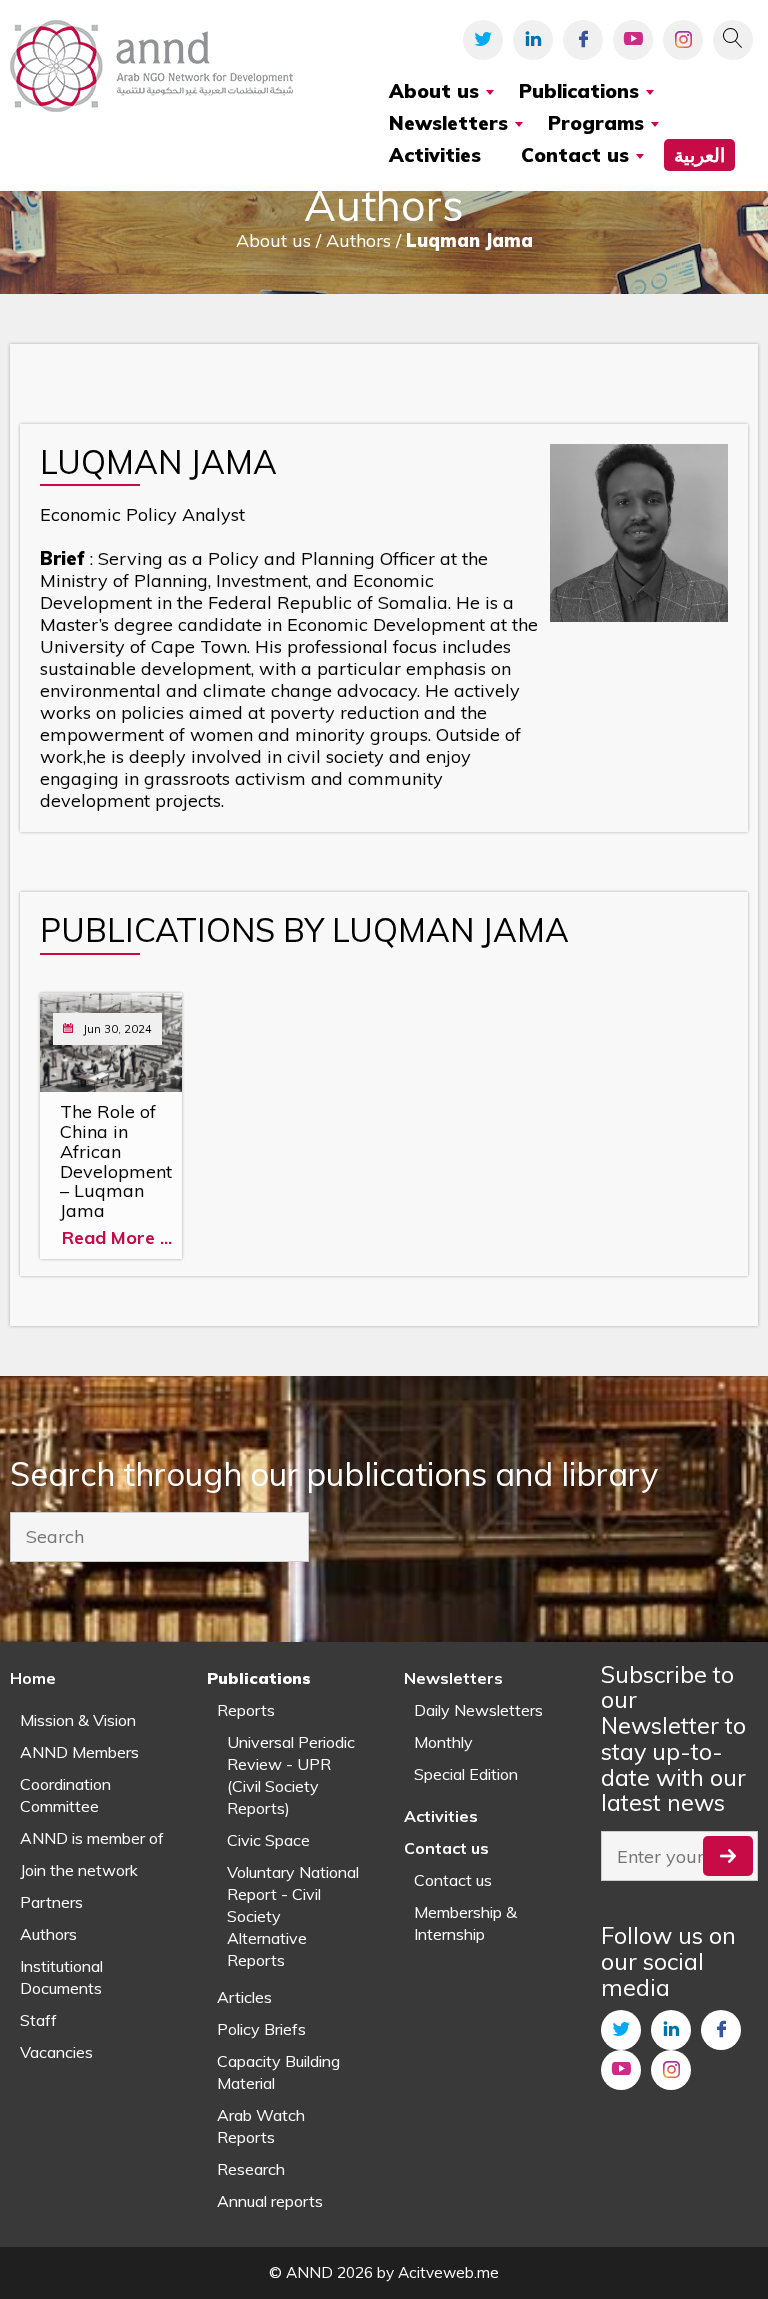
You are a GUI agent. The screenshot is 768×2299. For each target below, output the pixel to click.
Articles (244, 1997)
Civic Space (268, 1840)
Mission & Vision (78, 1720)
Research (251, 2169)
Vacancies (56, 2052)
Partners (51, 1902)
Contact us (453, 1880)
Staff (38, 2020)
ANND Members (79, 1752)
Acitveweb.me (448, 2272)
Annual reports (270, 2201)
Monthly (443, 1742)
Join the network (79, 1870)
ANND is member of (92, 1838)
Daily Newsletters (478, 1710)
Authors (48, 1934)
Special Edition (466, 1774)
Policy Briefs (261, 2029)
